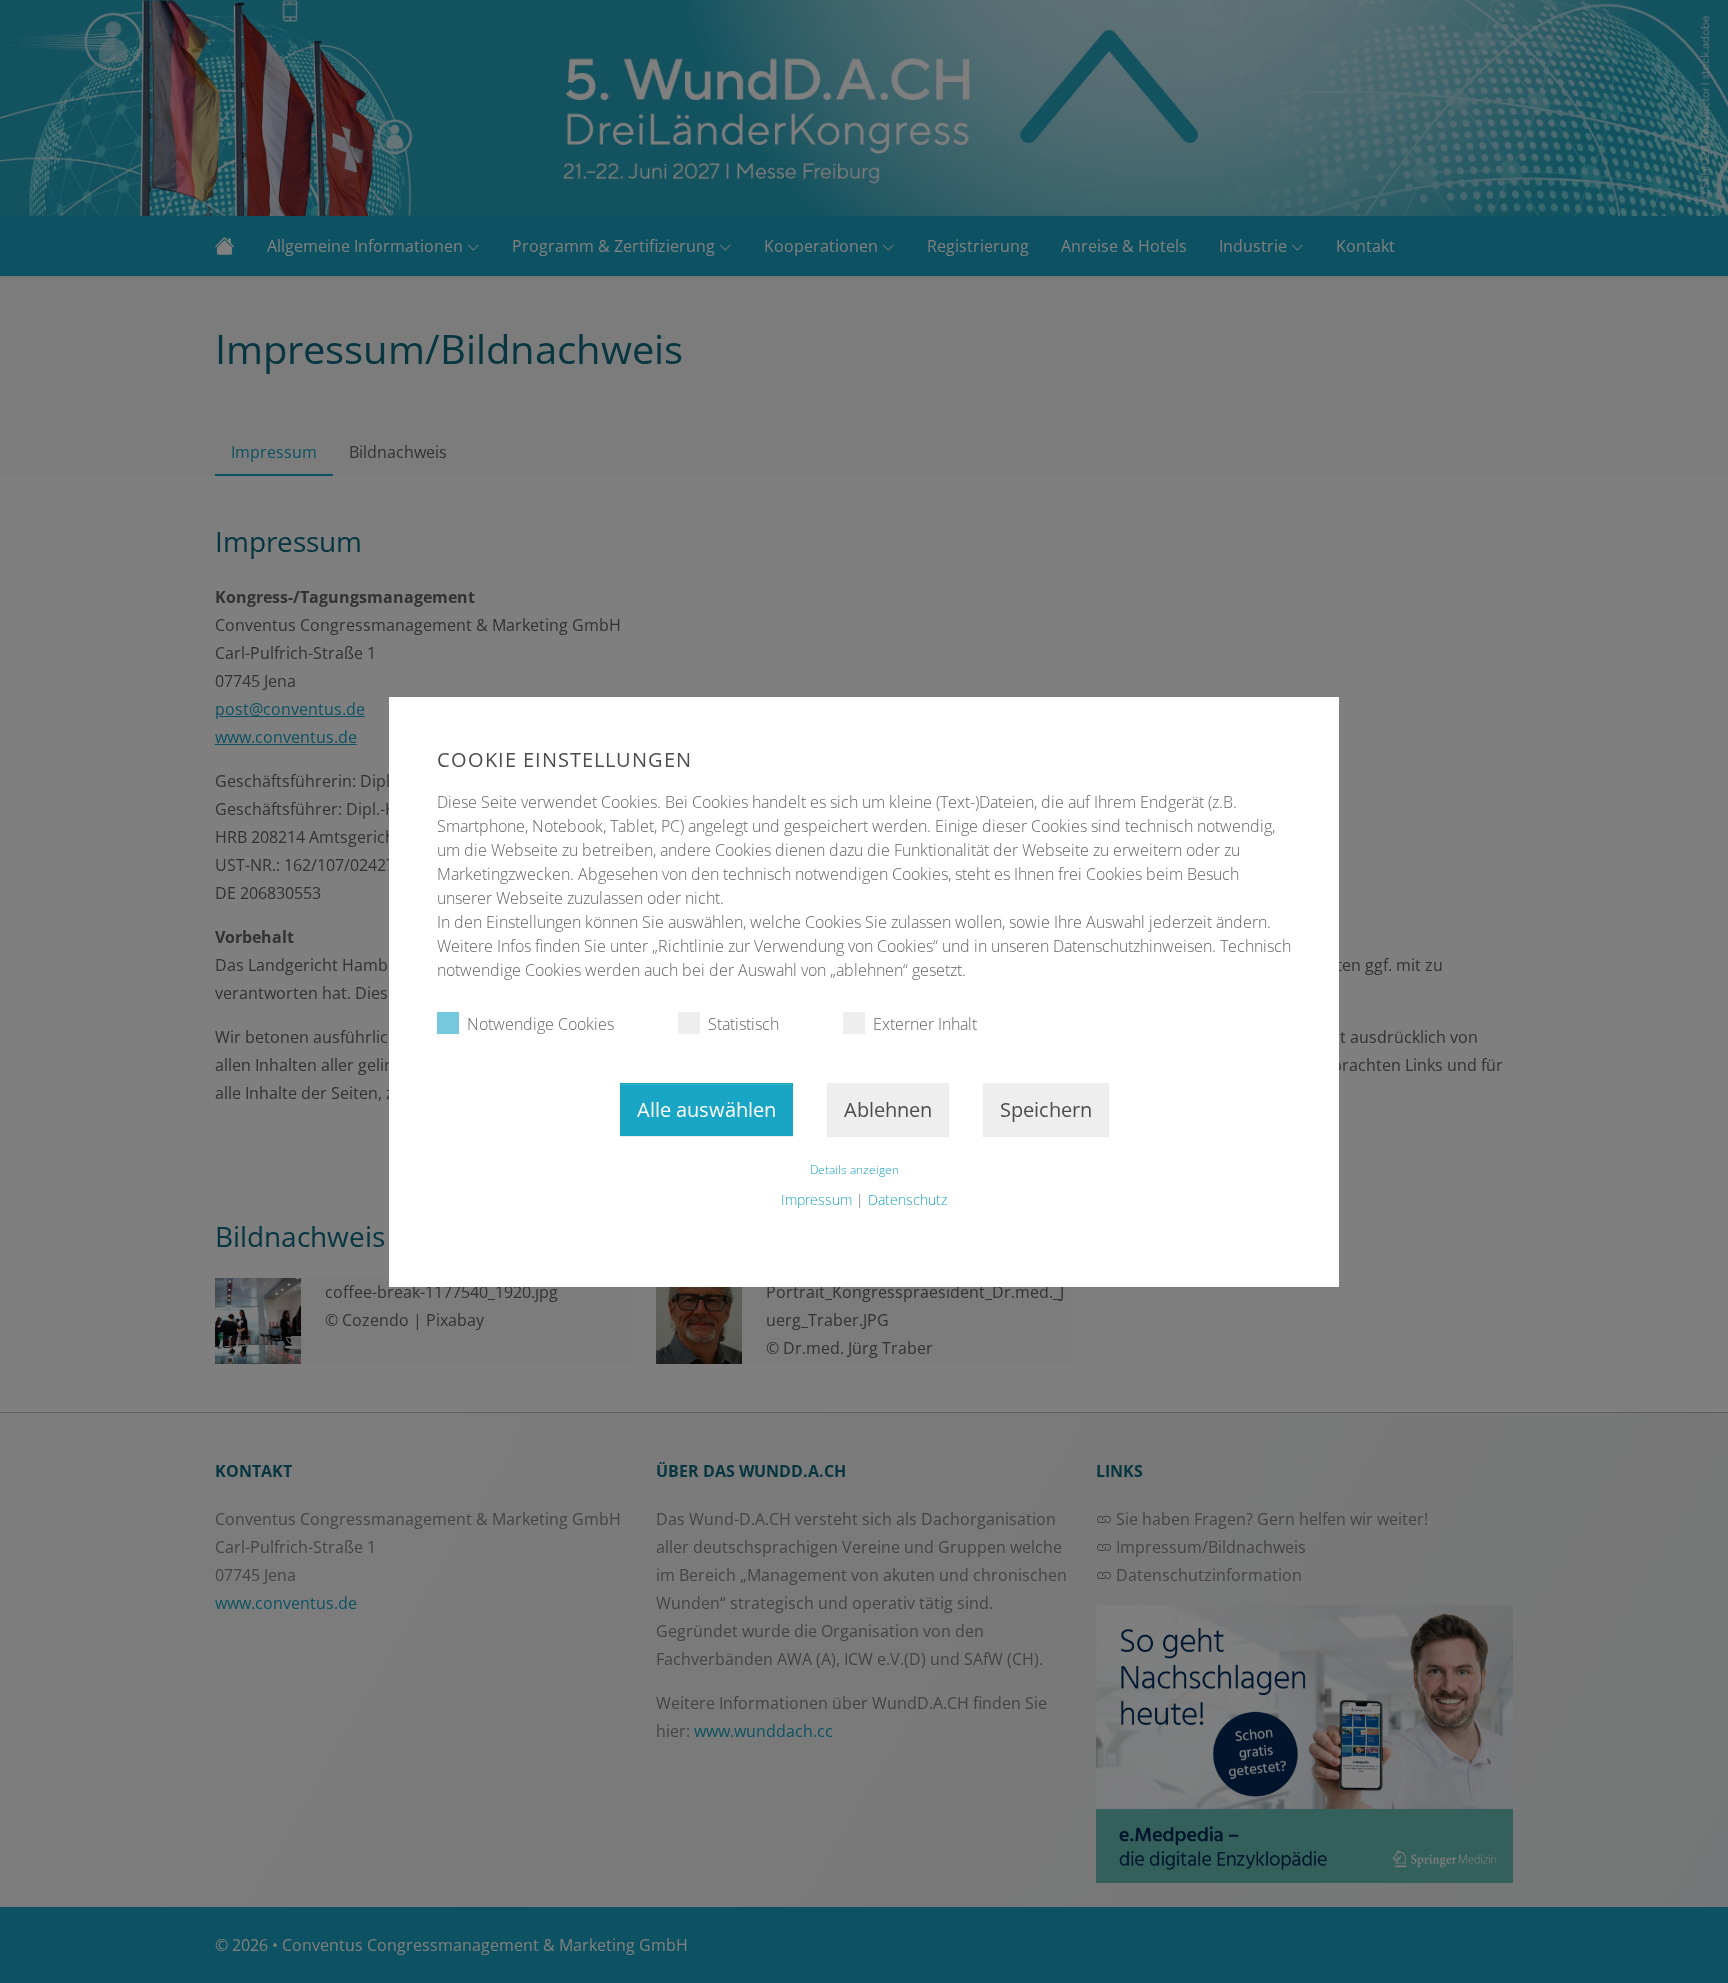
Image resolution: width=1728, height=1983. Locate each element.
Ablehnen (888, 1109)
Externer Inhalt (925, 1024)
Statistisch (743, 1024)
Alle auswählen (706, 1109)
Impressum (816, 1199)
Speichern (1046, 1109)
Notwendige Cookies (540, 1024)
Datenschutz (907, 1199)
